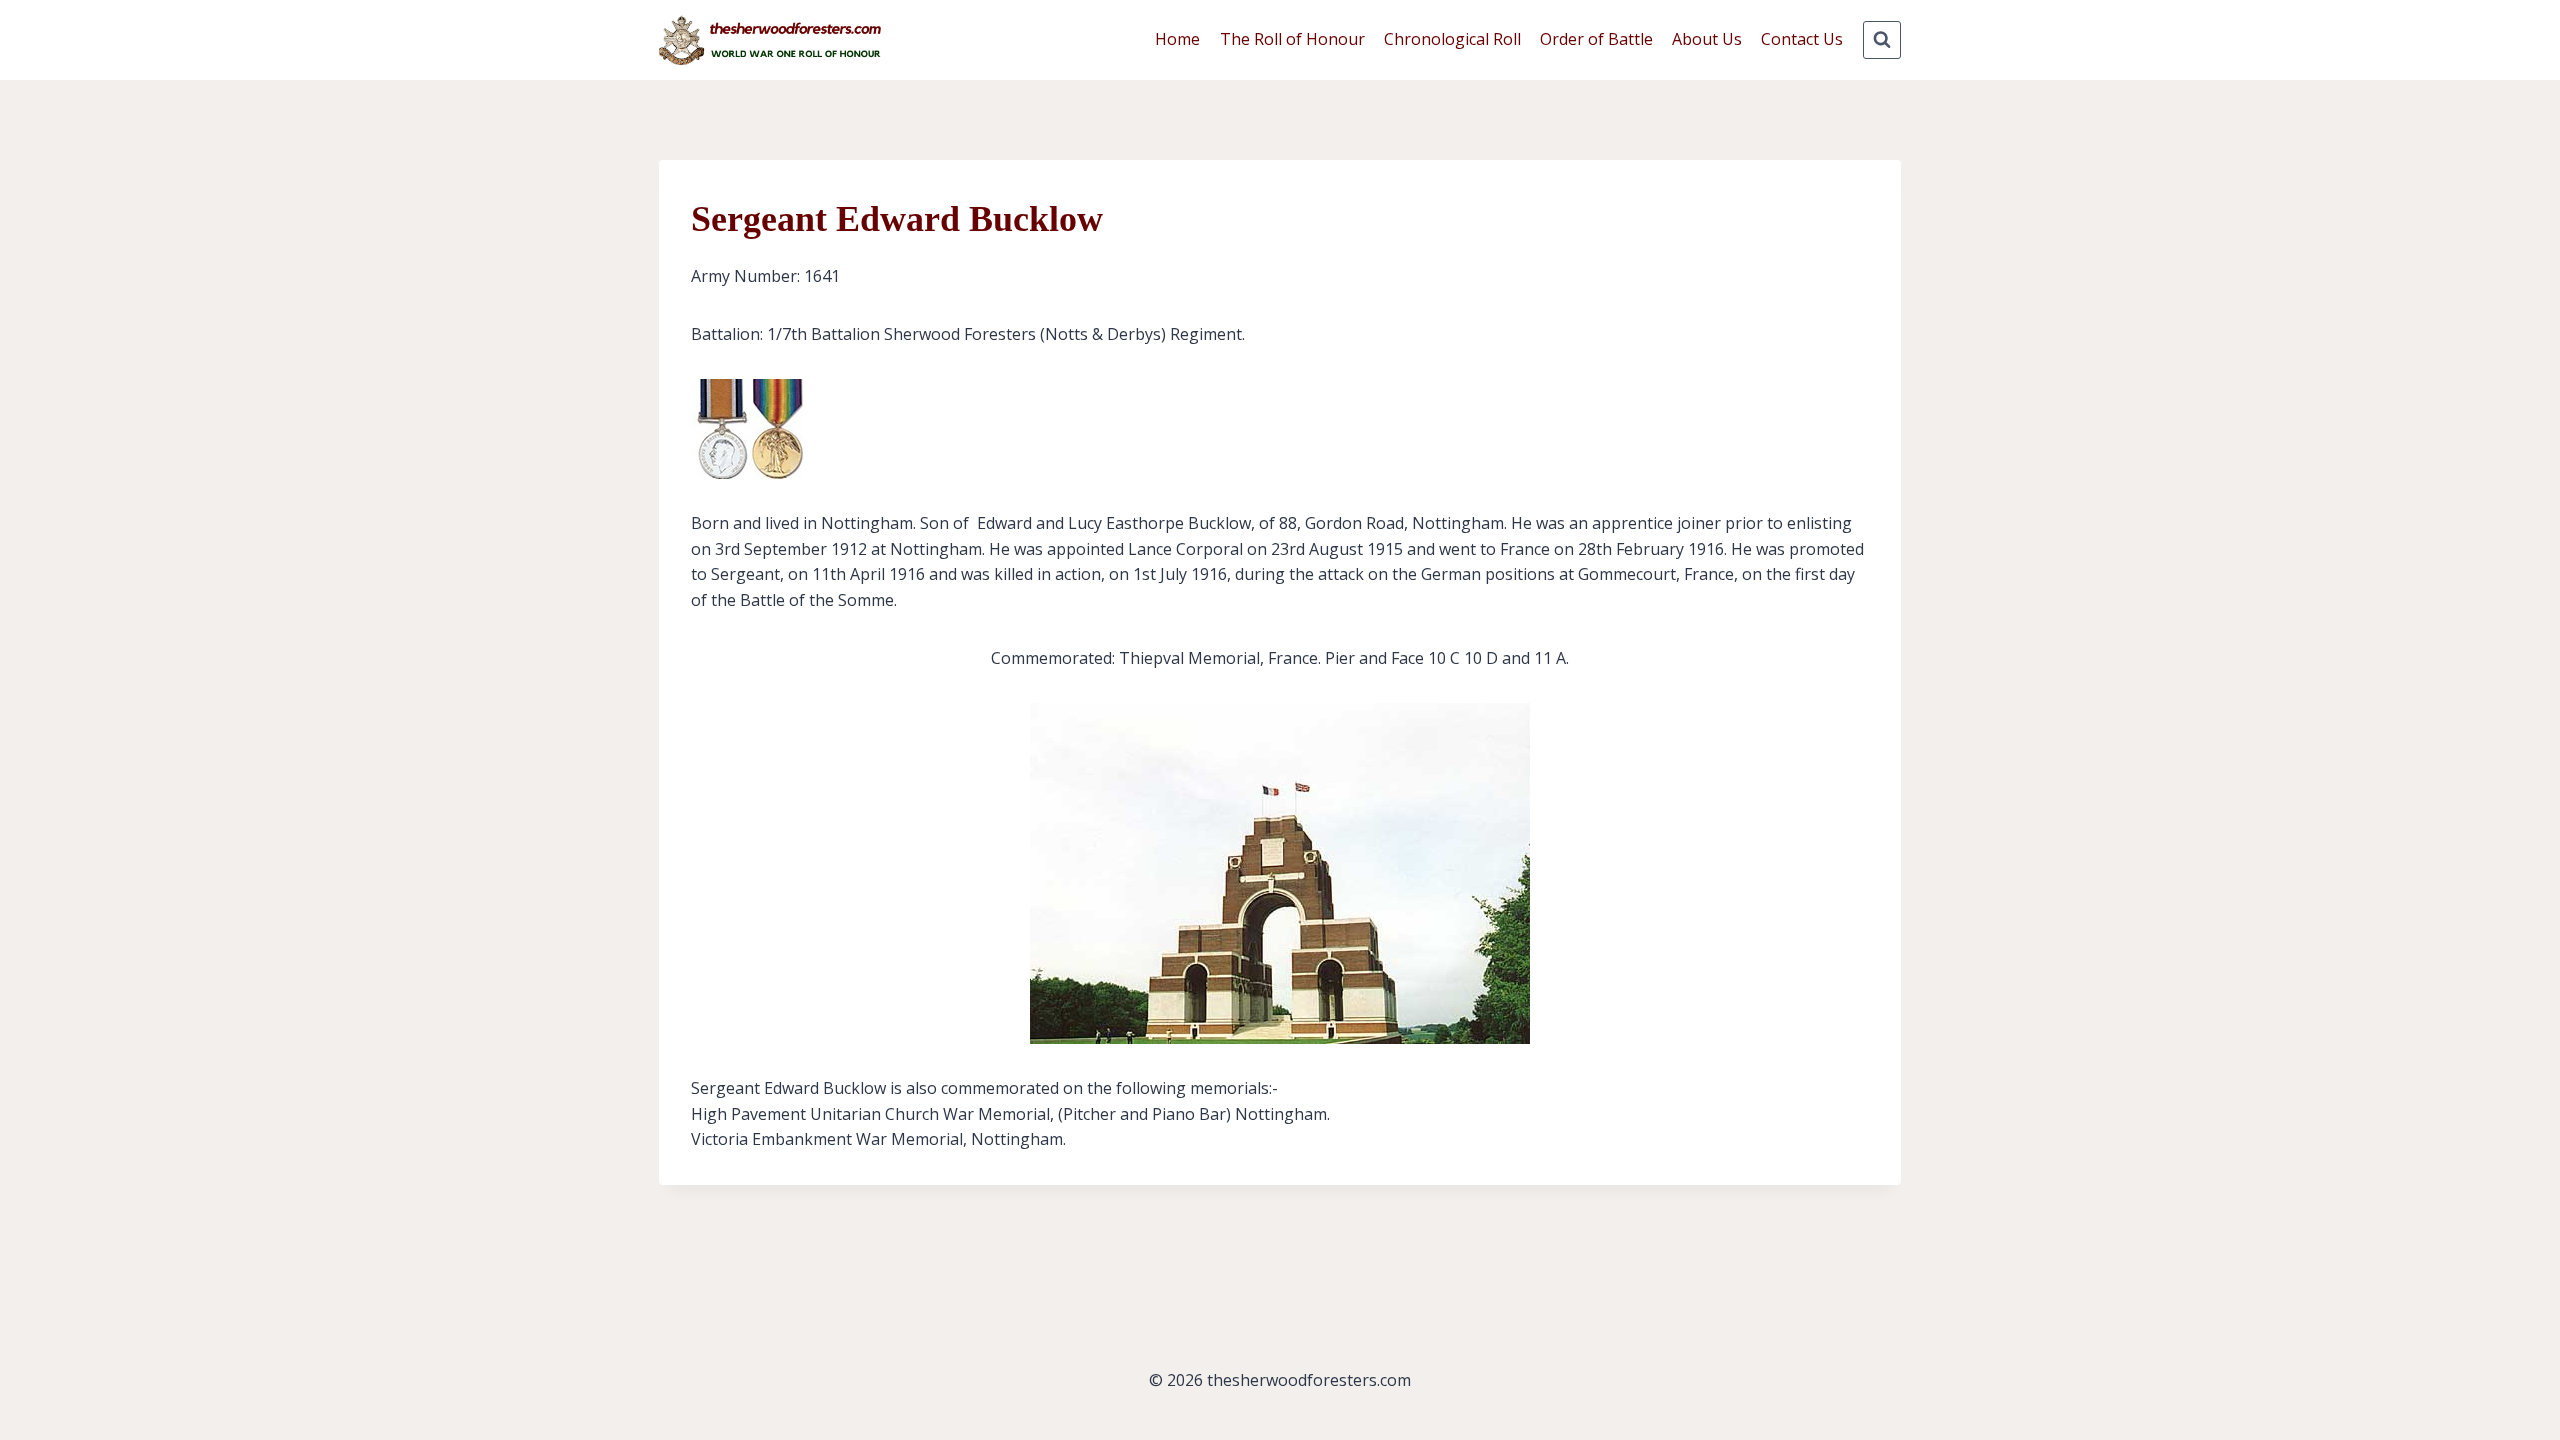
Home (1177, 39)
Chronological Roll (1452, 39)
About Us (1707, 39)
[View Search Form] (1882, 40)
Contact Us (1802, 39)
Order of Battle (1596, 39)
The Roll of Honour (1292, 39)
